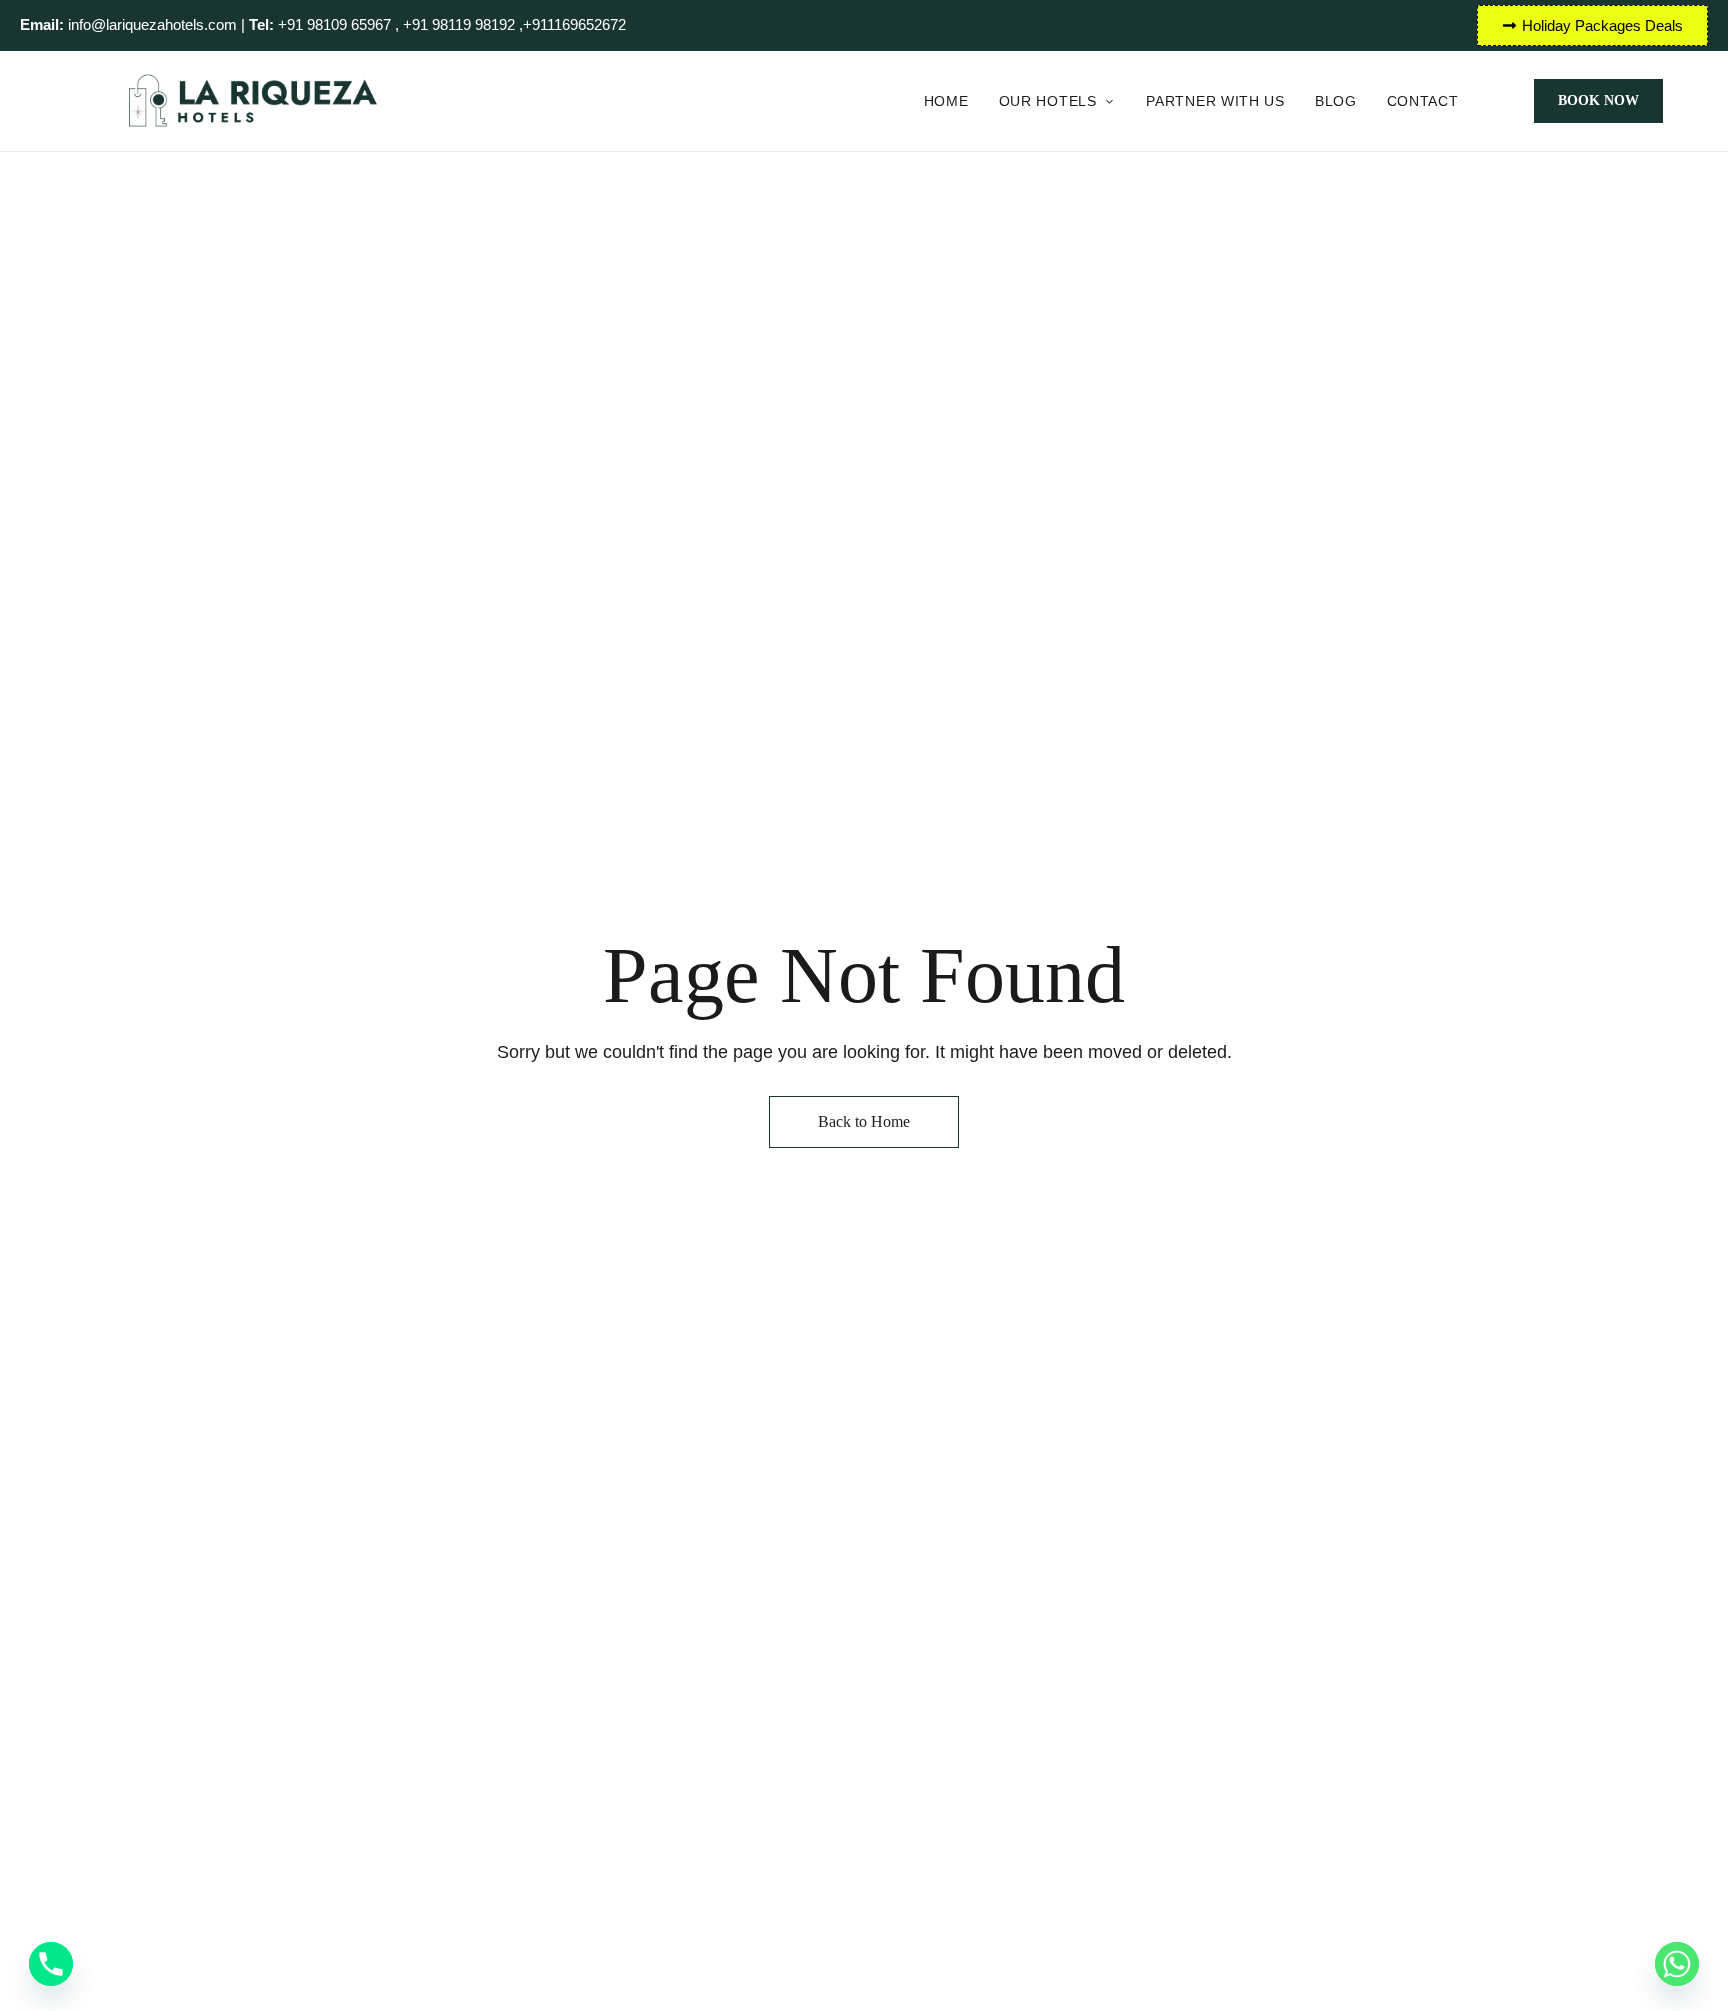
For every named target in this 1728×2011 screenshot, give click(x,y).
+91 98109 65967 (320, 24)
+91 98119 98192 (461, 24)
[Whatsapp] (1677, 1964)
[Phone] (51, 1964)
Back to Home (864, 1121)
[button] (1598, 101)
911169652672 (579, 24)
